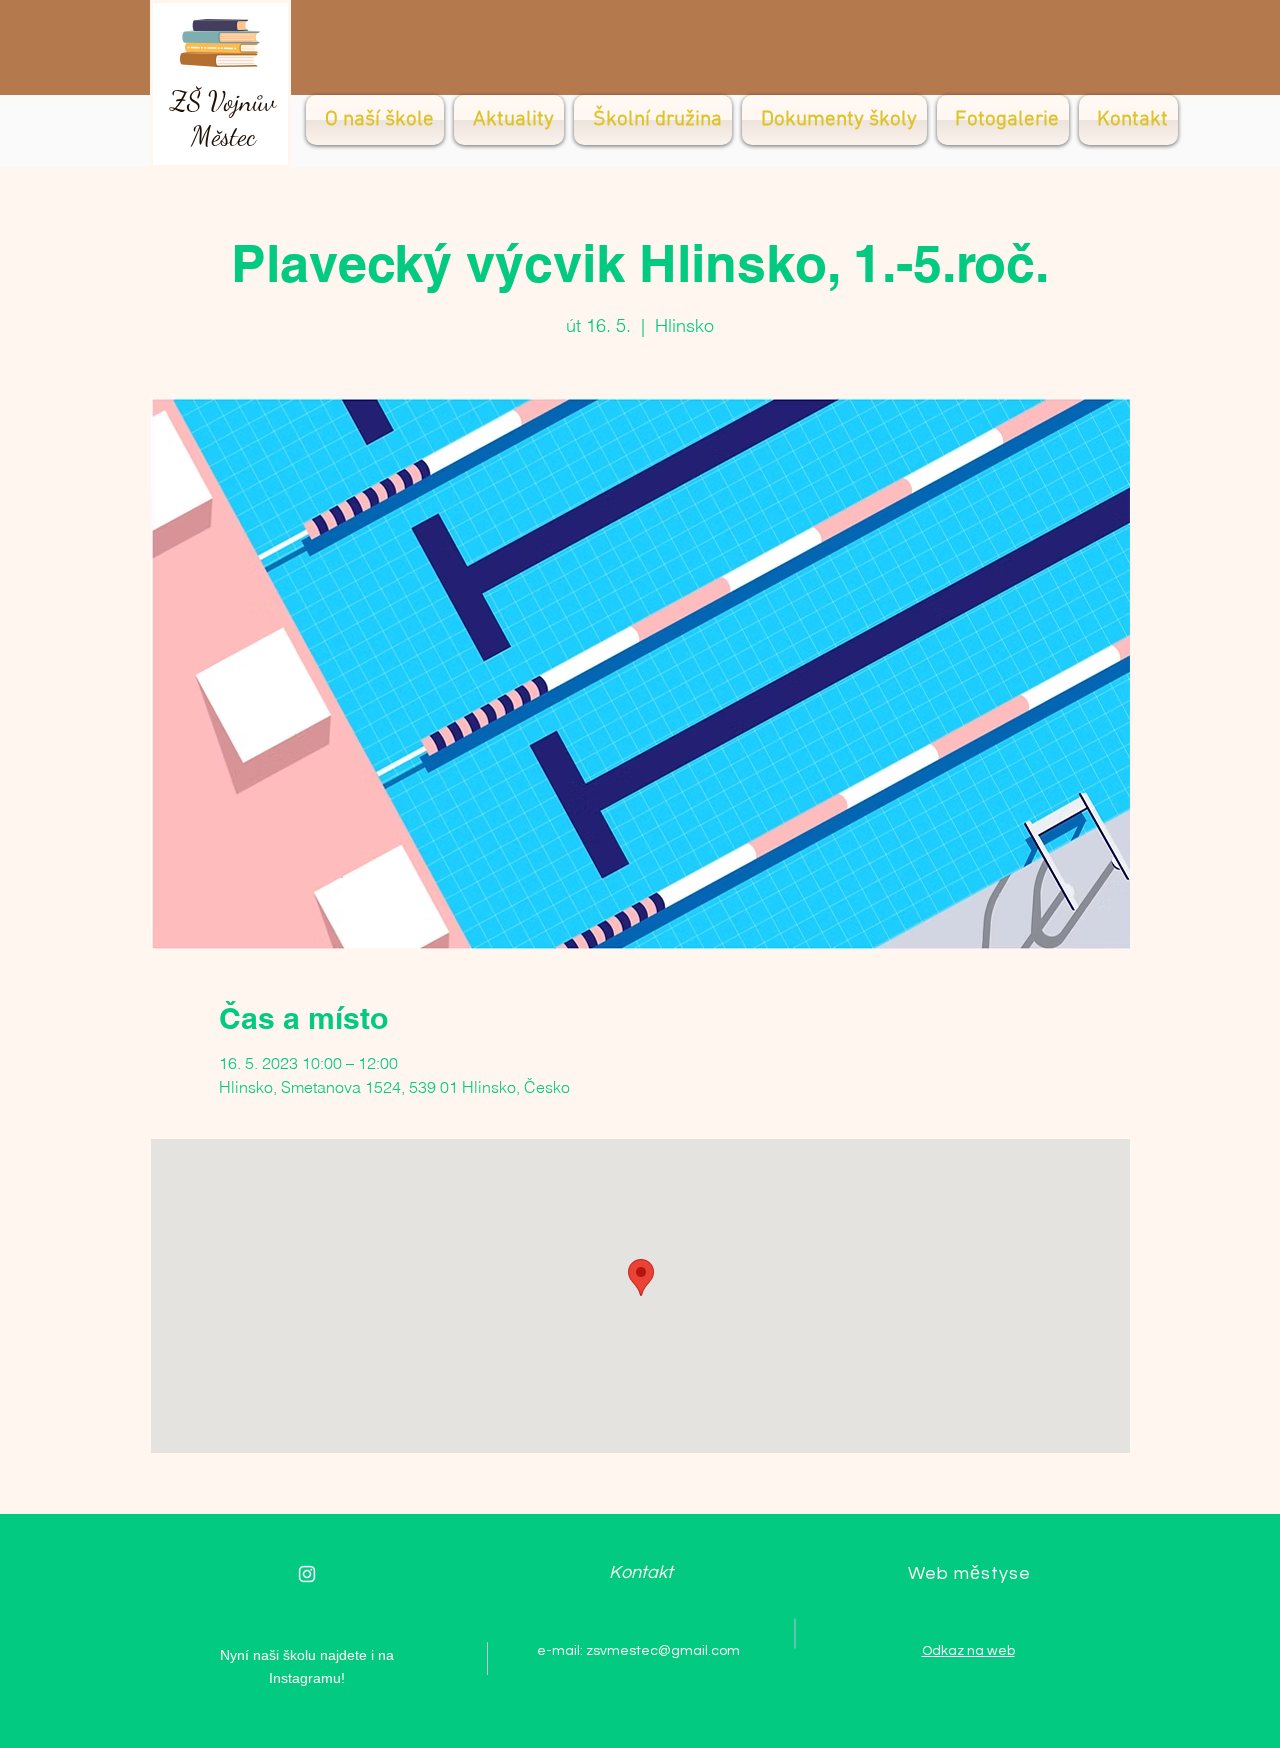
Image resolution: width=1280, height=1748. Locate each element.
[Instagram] (307, 1574)
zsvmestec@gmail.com (663, 1651)
